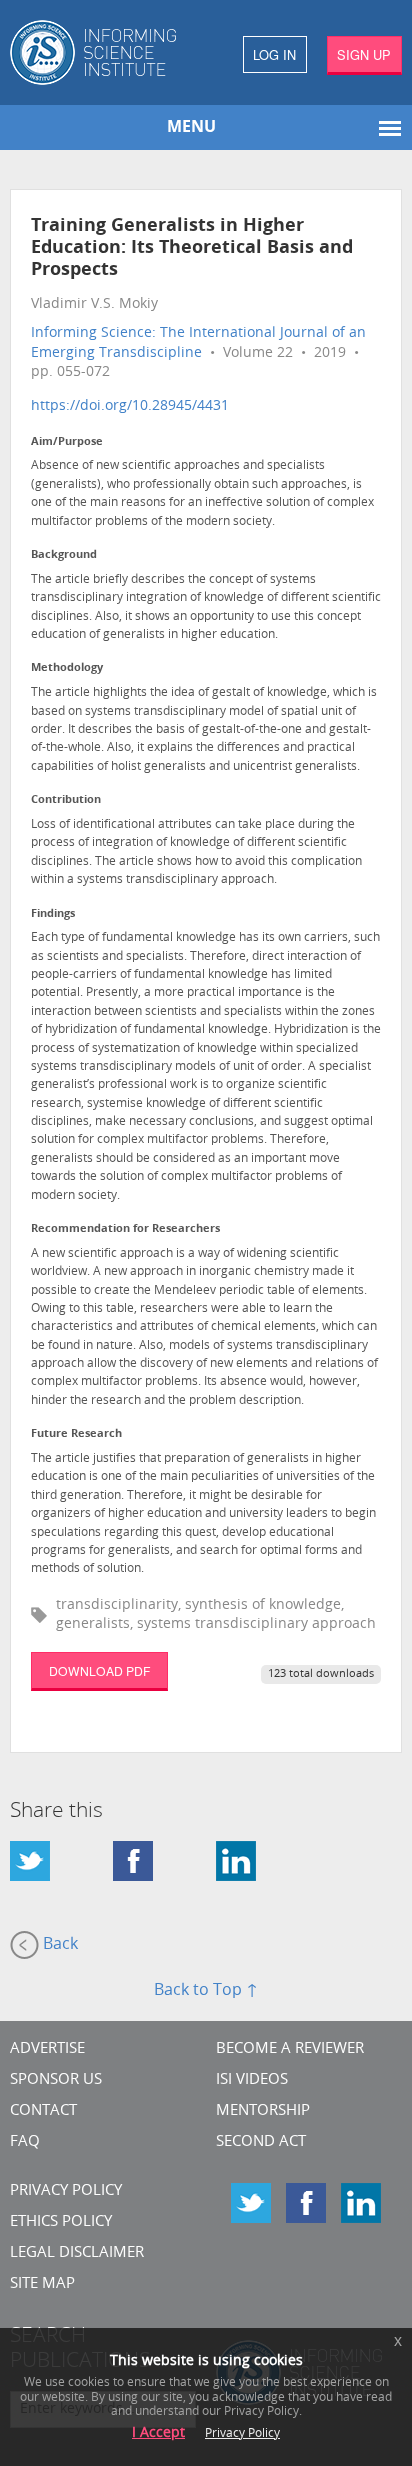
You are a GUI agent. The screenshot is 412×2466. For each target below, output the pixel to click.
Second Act (261, 2142)
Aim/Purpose (67, 442)
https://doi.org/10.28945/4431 (130, 406)
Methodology (67, 668)
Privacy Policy (66, 2191)
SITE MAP (42, 2284)
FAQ (25, 2142)
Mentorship (263, 2111)
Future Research (76, 1434)
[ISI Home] (103, 52)
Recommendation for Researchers (125, 1229)
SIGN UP (364, 54)
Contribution (66, 800)
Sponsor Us (56, 2080)
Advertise (47, 2049)
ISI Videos (252, 2080)
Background (64, 555)
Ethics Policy (61, 2222)
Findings (53, 914)
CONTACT (43, 2111)
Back (58, 1945)
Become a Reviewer (290, 2049)
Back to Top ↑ (206, 1991)
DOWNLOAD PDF (99, 1670)
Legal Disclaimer (77, 2253)
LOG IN (274, 54)
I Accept (158, 2433)
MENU (191, 128)
